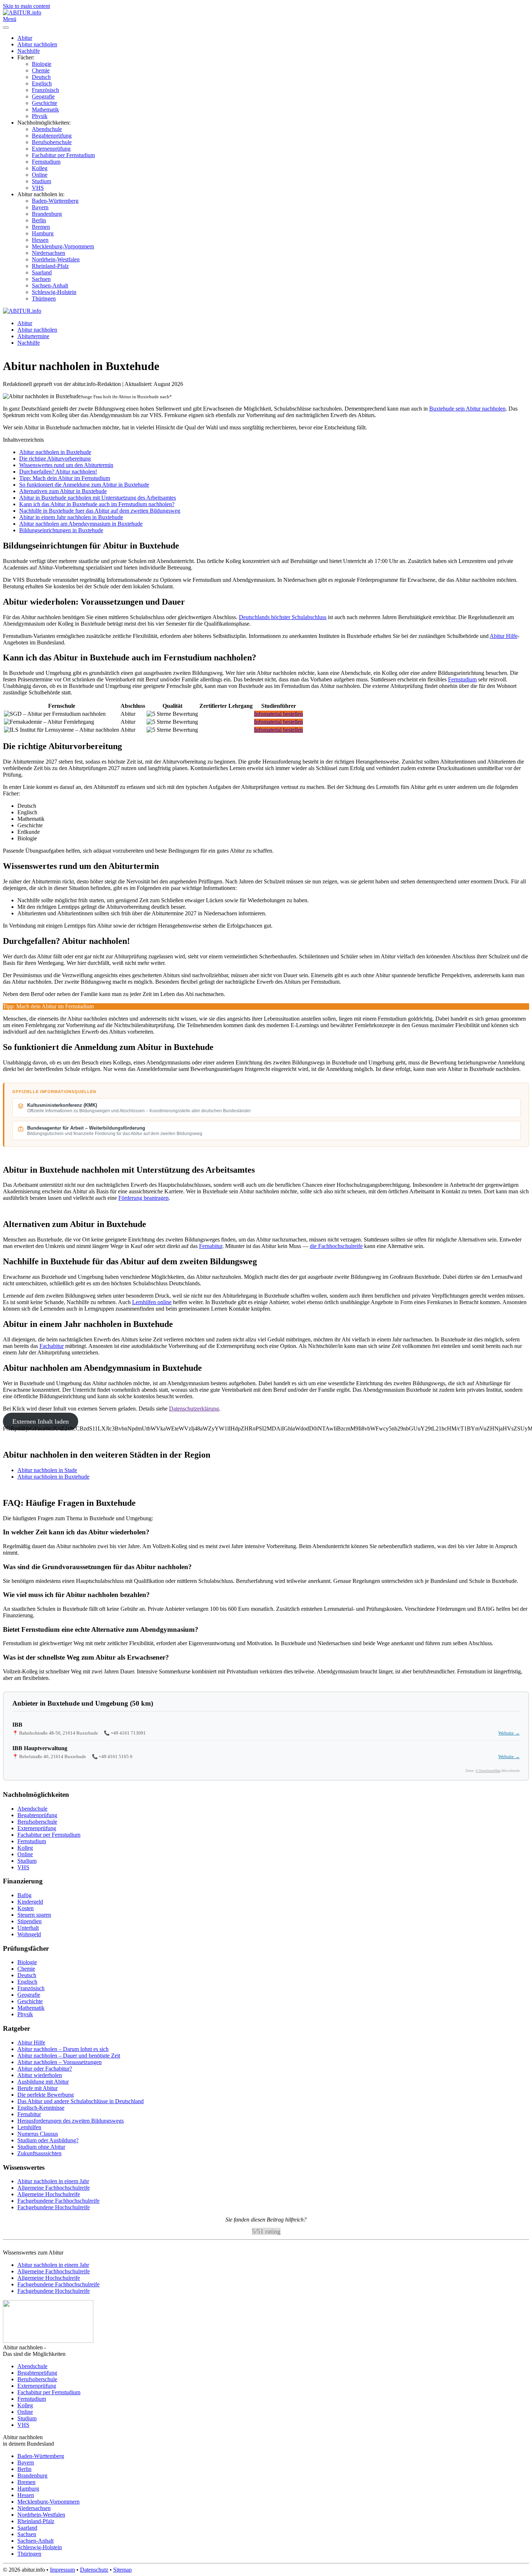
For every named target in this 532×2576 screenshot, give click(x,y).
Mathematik (45, 110)
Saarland (42, 272)
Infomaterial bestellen (278, 714)
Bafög (24, 1895)
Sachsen (41, 279)
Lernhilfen (29, 2127)
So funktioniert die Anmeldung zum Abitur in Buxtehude (84, 485)
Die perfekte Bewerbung (46, 2095)
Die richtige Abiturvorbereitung (55, 459)
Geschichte (45, 103)
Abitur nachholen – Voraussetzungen (60, 2062)
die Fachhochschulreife (336, 1246)
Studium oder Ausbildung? (48, 2140)
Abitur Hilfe (504, 636)
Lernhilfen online (152, 1302)
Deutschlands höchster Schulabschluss (283, 617)
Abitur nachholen (37, 44)
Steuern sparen (34, 1915)
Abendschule (47, 129)
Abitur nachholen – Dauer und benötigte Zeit (69, 2056)
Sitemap (123, 2570)
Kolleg (40, 168)
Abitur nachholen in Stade (47, 1470)
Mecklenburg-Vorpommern (63, 246)
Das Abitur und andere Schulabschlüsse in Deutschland (81, 2101)
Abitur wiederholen (40, 2075)
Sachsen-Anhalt (50, 285)
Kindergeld (30, 1902)
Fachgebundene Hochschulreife (54, 2207)
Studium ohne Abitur (41, 2147)
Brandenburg (47, 214)
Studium (41, 181)
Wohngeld (29, 1934)
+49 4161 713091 (128, 1733)
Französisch (45, 90)
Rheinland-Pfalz (50, 266)
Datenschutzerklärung (194, 1409)
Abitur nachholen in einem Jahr (53, 2181)
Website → (509, 1733)
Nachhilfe (29, 51)
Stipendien (29, 1921)
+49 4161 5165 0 (116, 1756)
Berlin (39, 220)
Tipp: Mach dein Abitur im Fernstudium (65, 478)
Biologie (42, 64)
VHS (38, 188)
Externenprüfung (51, 149)
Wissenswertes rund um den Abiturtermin (66, 465)
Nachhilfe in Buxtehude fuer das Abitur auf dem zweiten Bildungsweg (100, 511)
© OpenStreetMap (488, 1771)
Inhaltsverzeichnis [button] (23, 440)
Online (40, 175)
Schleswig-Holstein (54, 292)
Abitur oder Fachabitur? (45, 2069)
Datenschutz (94, 2570)
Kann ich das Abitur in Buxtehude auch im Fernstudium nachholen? (97, 504)
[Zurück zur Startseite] (22, 12)
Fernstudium (46, 162)
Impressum (62, 2570)
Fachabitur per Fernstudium (63, 155)
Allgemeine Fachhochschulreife (54, 2188)
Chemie (41, 70)
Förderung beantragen (143, 1198)
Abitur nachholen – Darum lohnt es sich (63, 2049)
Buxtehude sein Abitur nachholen (467, 409)
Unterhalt (28, 1928)
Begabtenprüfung (52, 136)
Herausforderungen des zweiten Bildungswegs (71, 2121)
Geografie (43, 96)
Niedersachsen (48, 253)
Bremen (41, 227)
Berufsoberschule (52, 142)
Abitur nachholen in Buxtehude (55, 452)
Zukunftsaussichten (39, 2153)
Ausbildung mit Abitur (43, 2082)
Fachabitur (52, 1346)
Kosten (26, 1908)
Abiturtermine (33, 336)
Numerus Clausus (38, 2134)
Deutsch (41, 77)
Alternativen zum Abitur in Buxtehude (63, 491)
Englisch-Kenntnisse (41, 2108)
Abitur (25, 38)
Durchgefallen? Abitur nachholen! (58, 472)
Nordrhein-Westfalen (56, 259)
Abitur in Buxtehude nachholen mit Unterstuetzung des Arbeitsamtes (98, 498)
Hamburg (43, 233)
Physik (40, 116)
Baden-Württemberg (55, 201)
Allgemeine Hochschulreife (49, 2194)
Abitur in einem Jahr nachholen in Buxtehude (71, 517)
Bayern (40, 207)
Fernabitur (211, 1246)
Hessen (40, 240)
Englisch (42, 83)
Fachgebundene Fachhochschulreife (58, 2201)
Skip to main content (26, 6)
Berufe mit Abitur (37, 2088)
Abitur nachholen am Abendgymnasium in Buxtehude (81, 524)
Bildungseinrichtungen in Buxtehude (61, 530)
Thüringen (44, 299)
